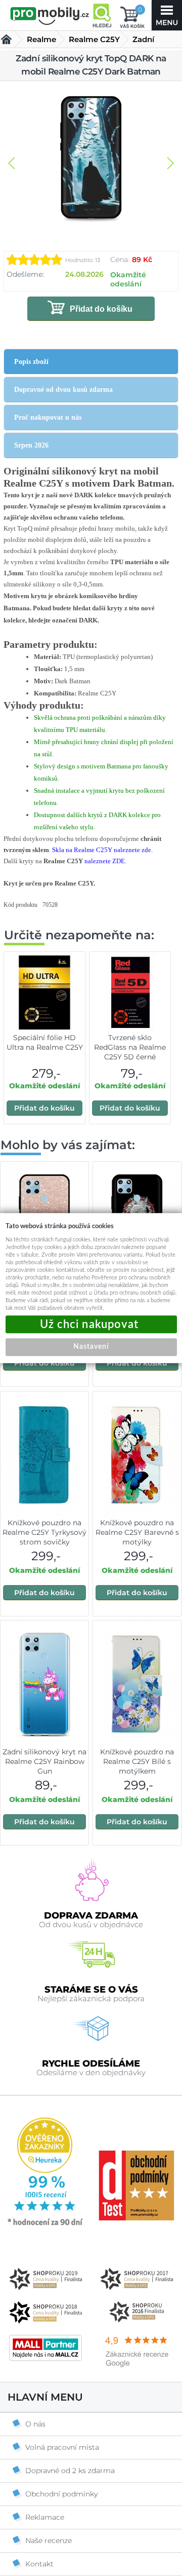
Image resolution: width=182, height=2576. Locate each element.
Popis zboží (31, 362)
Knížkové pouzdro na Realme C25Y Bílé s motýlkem (137, 1761)
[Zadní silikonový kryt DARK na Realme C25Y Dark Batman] (91, 158)
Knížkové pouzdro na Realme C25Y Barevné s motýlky (137, 1532)
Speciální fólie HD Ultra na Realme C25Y (45, 1042)
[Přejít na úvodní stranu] (50, 16)
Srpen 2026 (31, 445)
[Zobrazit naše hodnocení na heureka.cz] (45, 2225)
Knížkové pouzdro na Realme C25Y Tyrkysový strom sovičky (44, 1532)
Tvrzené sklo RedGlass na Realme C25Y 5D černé (130, 1047)
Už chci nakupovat (91, 1324)
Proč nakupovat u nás (48, 417)
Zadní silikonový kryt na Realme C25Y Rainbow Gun (44, 1761)
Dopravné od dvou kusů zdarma (63, 390)
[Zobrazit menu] (167, 15)
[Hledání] (102, 15)
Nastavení (91, 1347)
